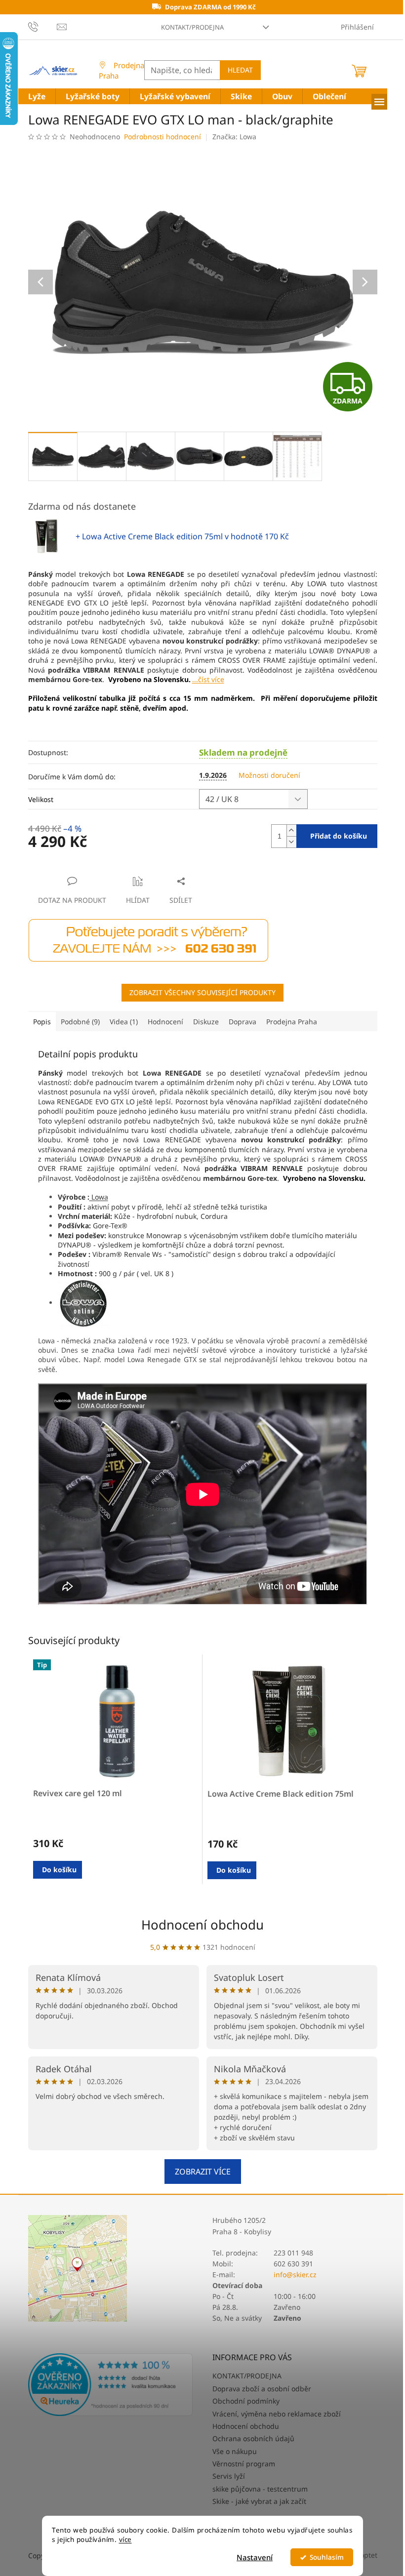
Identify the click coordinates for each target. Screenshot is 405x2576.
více (125, 2539)
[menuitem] (37, 97)
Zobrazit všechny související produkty (202, 992)
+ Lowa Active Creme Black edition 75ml (182, 536)
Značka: (234, 137)
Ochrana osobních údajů (253, 2438)
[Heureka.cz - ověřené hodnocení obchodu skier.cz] (111, 2385)
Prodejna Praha (121, 70)
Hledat (240, 70)
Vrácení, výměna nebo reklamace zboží (277, 2414)
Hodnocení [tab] (165, 1022)
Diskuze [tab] (206, 1022)
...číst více (208, 679)
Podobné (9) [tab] (80, 1022)
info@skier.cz (295, 2274)
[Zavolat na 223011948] (43, 26)
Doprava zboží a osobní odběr (262, 2389)
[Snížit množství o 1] (291, 842)
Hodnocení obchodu (202, 1925)
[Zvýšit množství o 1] (291, 830)
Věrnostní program (244, 2464)
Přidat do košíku (339, 836)
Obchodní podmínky (246, 2401)
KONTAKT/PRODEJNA (192, 27)
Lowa (99, 1197)
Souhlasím (327, 2557)
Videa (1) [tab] (124, 1022)
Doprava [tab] (243, 1022)
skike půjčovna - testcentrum (260, 2489)
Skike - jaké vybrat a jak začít (259, 2501)
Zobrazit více (203, 2172)
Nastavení (255, 2557)
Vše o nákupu (235, 2451)
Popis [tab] (42, 1022)
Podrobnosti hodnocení (162, 137)
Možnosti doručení (269, 775)
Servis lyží (229, 2476)
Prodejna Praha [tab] (292, 1022)
